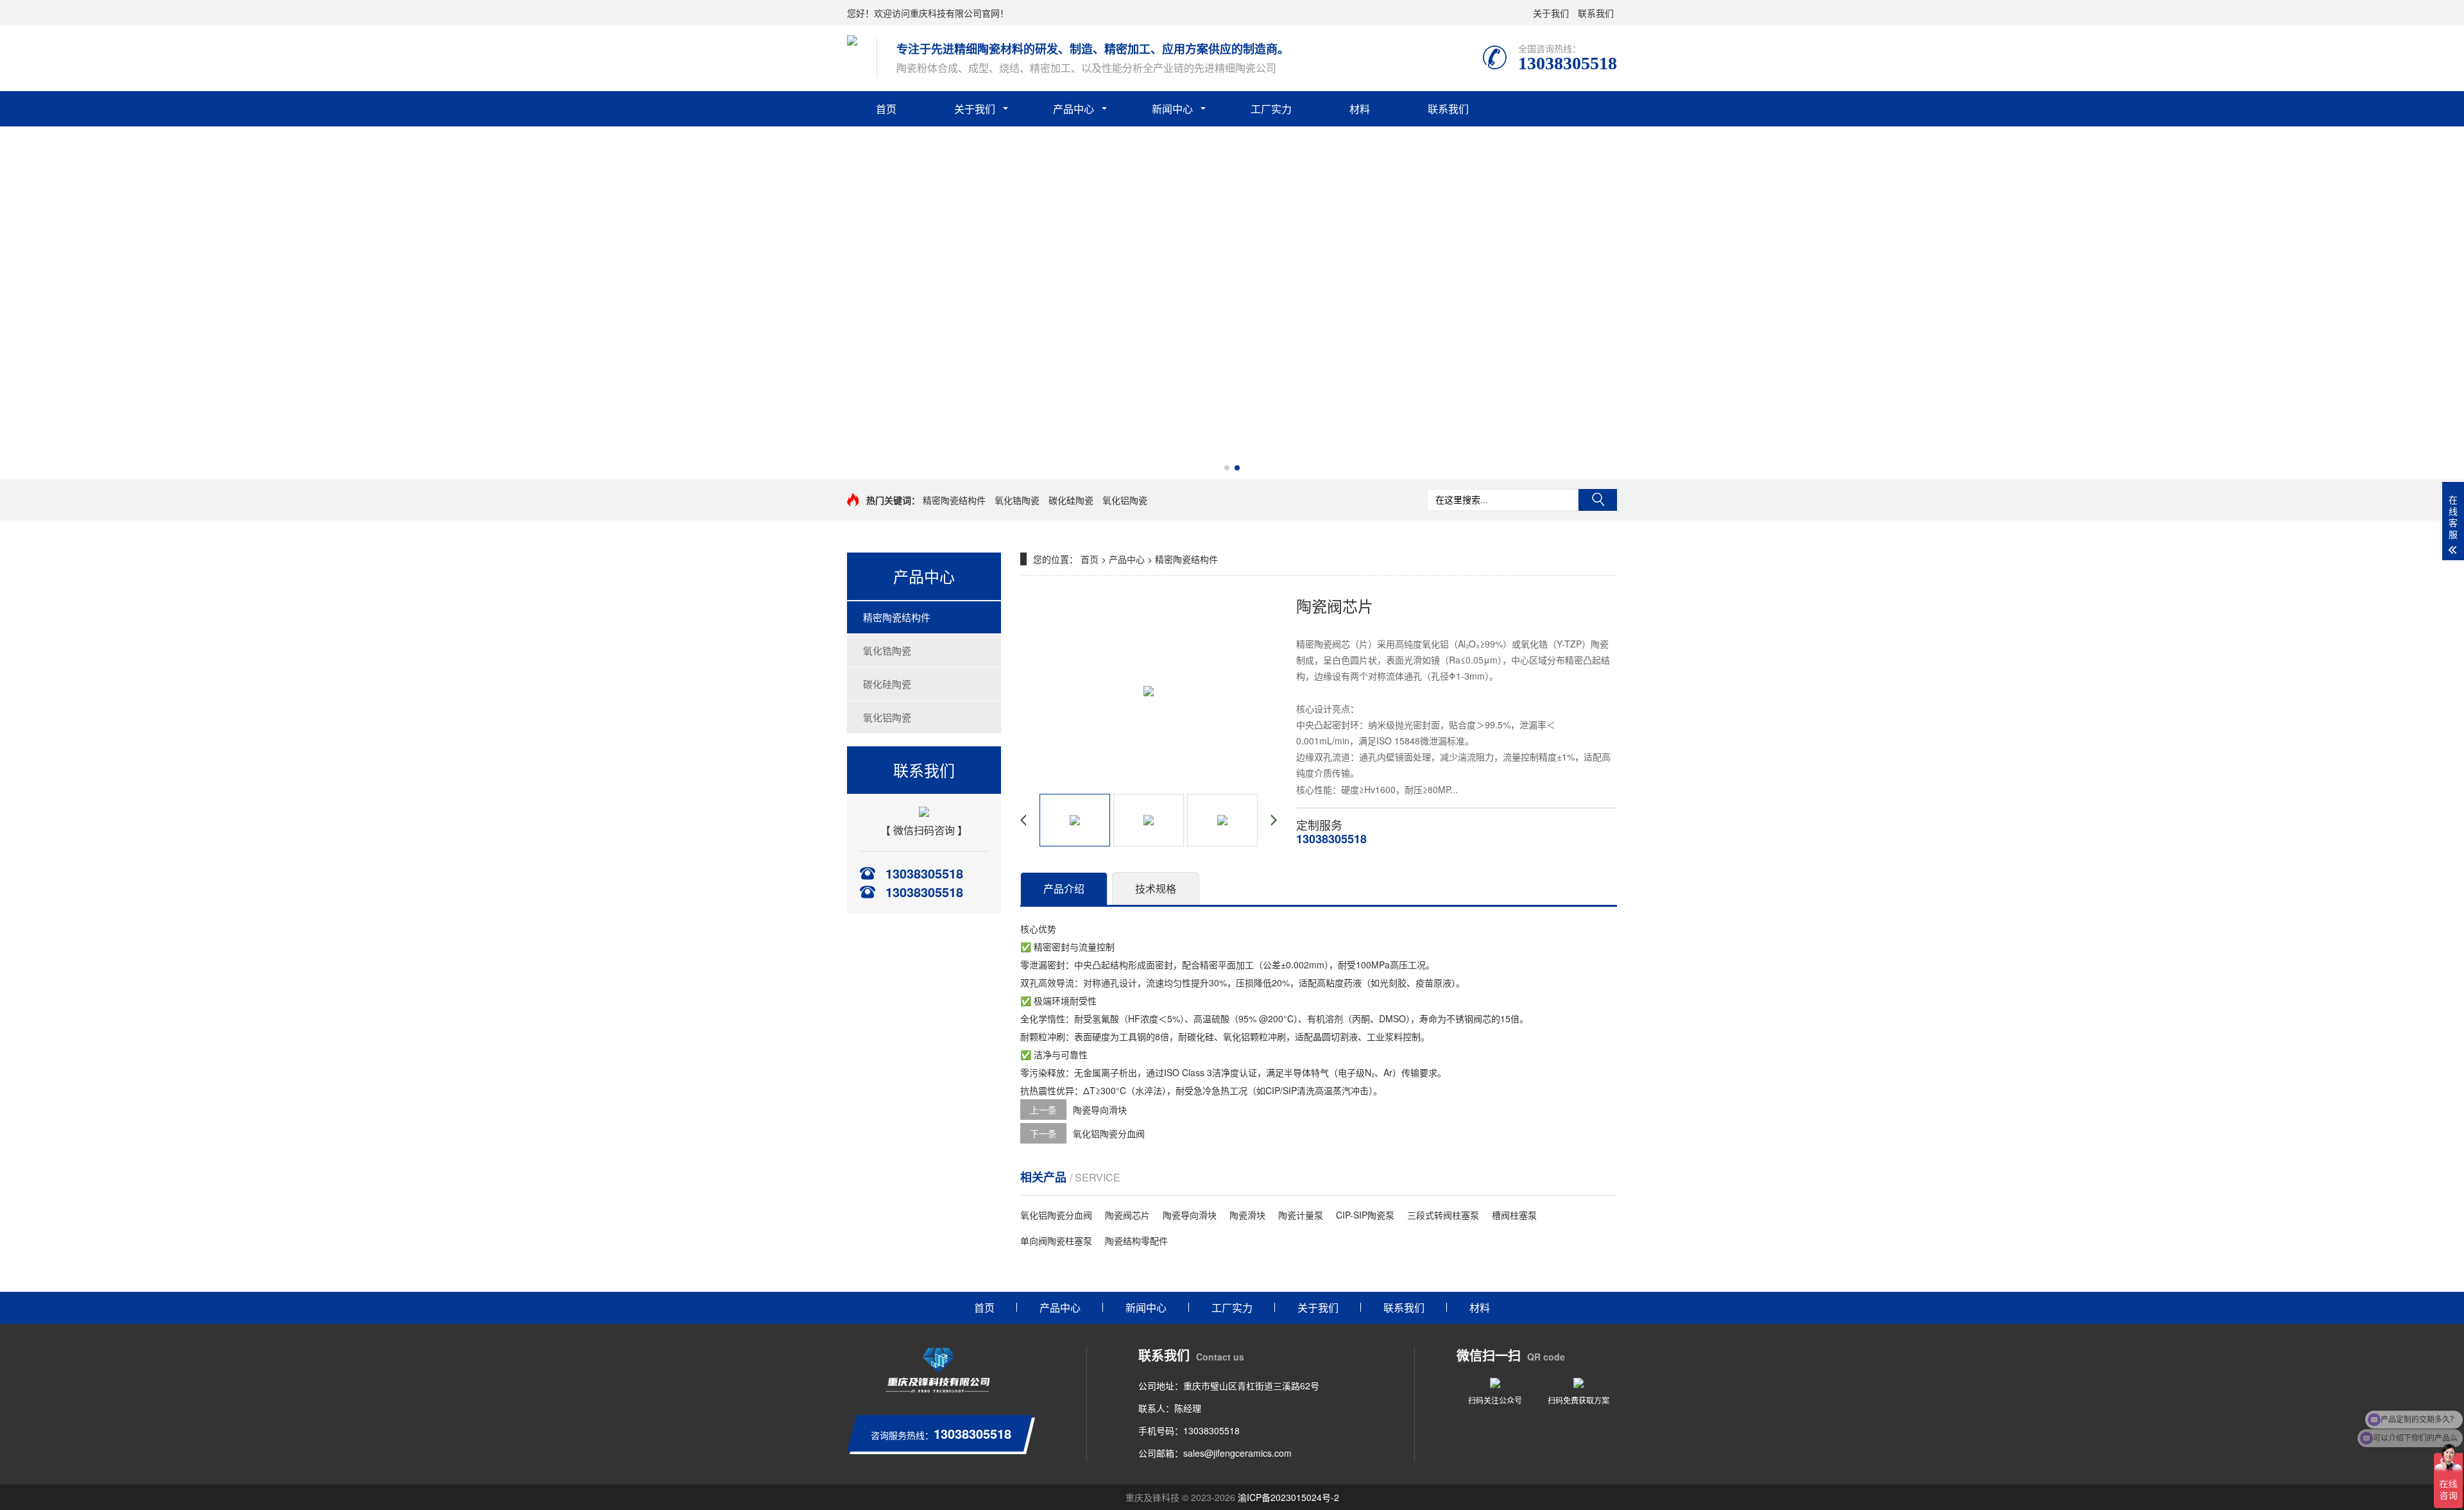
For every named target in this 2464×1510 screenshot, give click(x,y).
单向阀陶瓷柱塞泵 (1056, 1240)
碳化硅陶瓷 (1071, 500)
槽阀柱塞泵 (1514, 1215)
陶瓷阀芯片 (1127, 1215)
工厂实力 (1271, 109)
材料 (1360, 109)
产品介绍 (1064, 888)
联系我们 (1596, 13)
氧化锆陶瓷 (1017, 500)
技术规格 (1156, 888)
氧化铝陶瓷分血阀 (1109, 1133)
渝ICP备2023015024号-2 (1288, 1497)
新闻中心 (1172, 109)
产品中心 (1074, 109)
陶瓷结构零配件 (1136, 1240)
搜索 (1598, 500)
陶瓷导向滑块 (1100, 1110)
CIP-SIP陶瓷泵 (1365, 1215)
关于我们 (1551, 13)
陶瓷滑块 (1247, 1215)
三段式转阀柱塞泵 (1443, 1215)
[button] (1227, 468)
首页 (886, 109)
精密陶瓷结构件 (954, 500)
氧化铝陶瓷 (1125, 500)
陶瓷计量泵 (1301, 1215)
